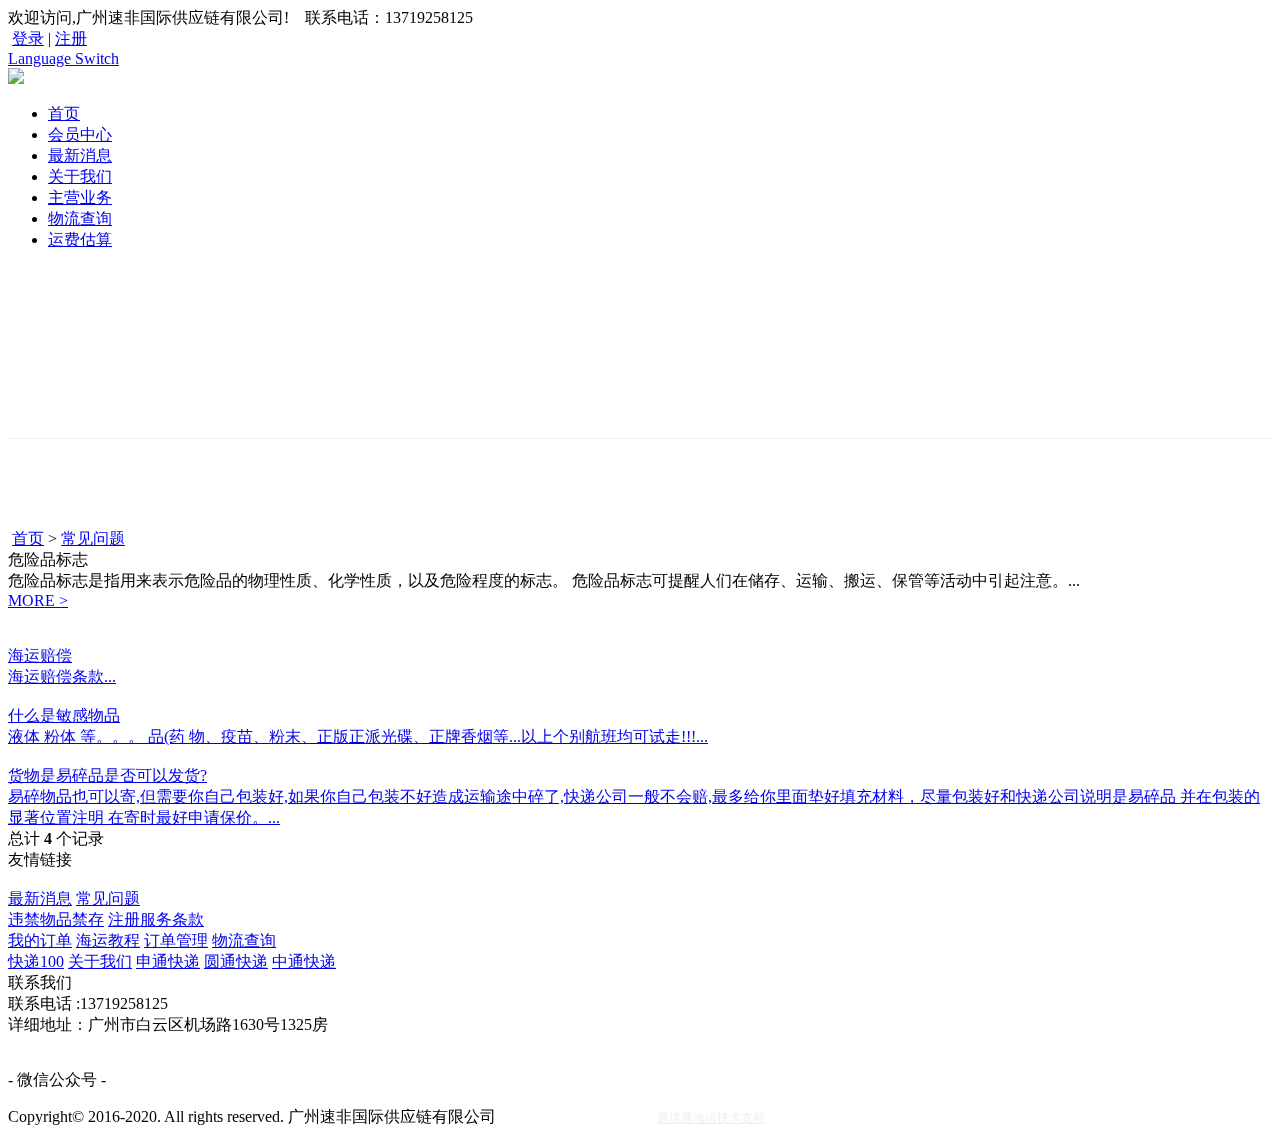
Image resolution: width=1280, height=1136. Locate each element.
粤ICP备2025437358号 (576, 1116)
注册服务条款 (156, 919)
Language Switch (63, 58)
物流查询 (80, 218)
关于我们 (80, 176)
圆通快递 (236, 961)
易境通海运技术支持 (711, 1118)
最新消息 (80, 155)
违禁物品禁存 (56, 919)
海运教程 (108, 940)
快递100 (36, 961)
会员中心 (80, 134)
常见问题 (93, 538)
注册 (71, 38)
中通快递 (304, 961)
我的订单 (40, 940)
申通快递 (168, 961)
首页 (64, 113)
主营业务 (80, 197)
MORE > (38, 600)
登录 (28, 38)
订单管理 (176, 940)
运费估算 (80, 239)
